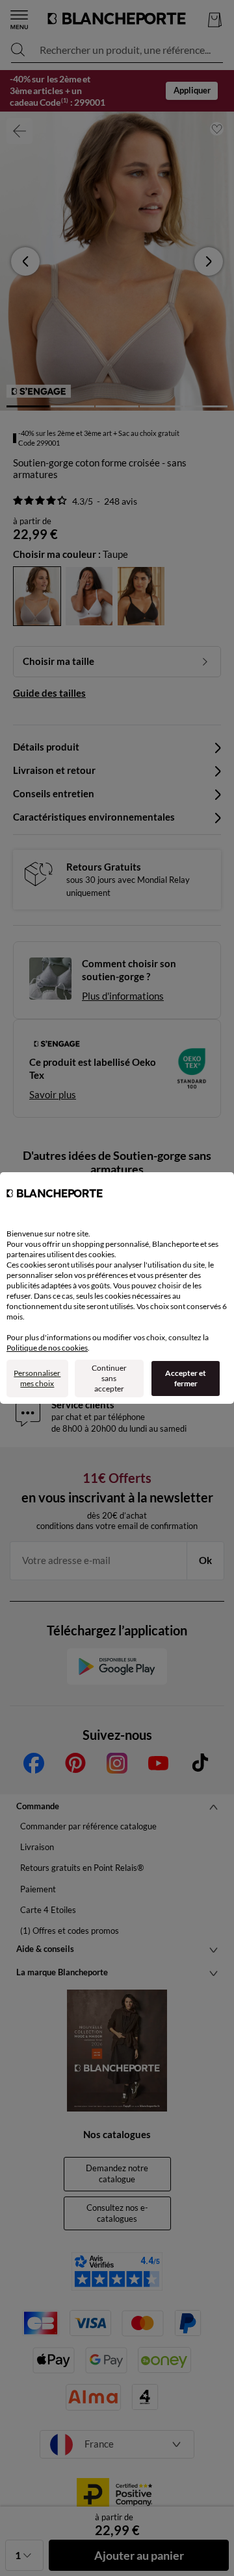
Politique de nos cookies (47, 1348)
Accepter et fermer (186, 1378)
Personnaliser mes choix (37, 1378)
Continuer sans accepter (109, 1378)
